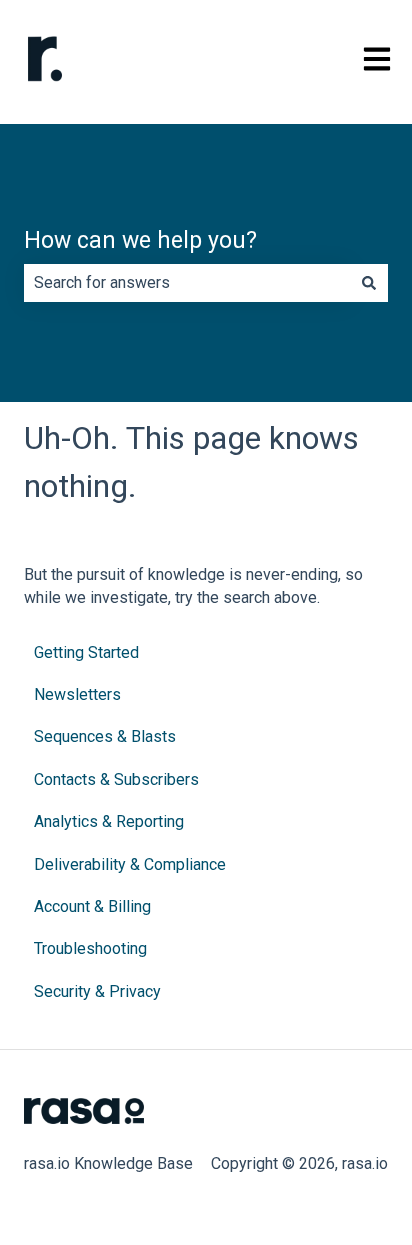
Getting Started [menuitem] (86, 652)
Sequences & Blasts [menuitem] (105, 736)
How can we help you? (140, 240)
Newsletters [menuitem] (77, 694)
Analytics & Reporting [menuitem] (109, 821)
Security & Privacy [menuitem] (97, 991)
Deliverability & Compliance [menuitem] (130, 864)
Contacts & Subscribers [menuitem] (116, 779)
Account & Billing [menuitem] (92, 906)
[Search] (369, 283)
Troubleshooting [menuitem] (90, 948)
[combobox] (187, 283)
